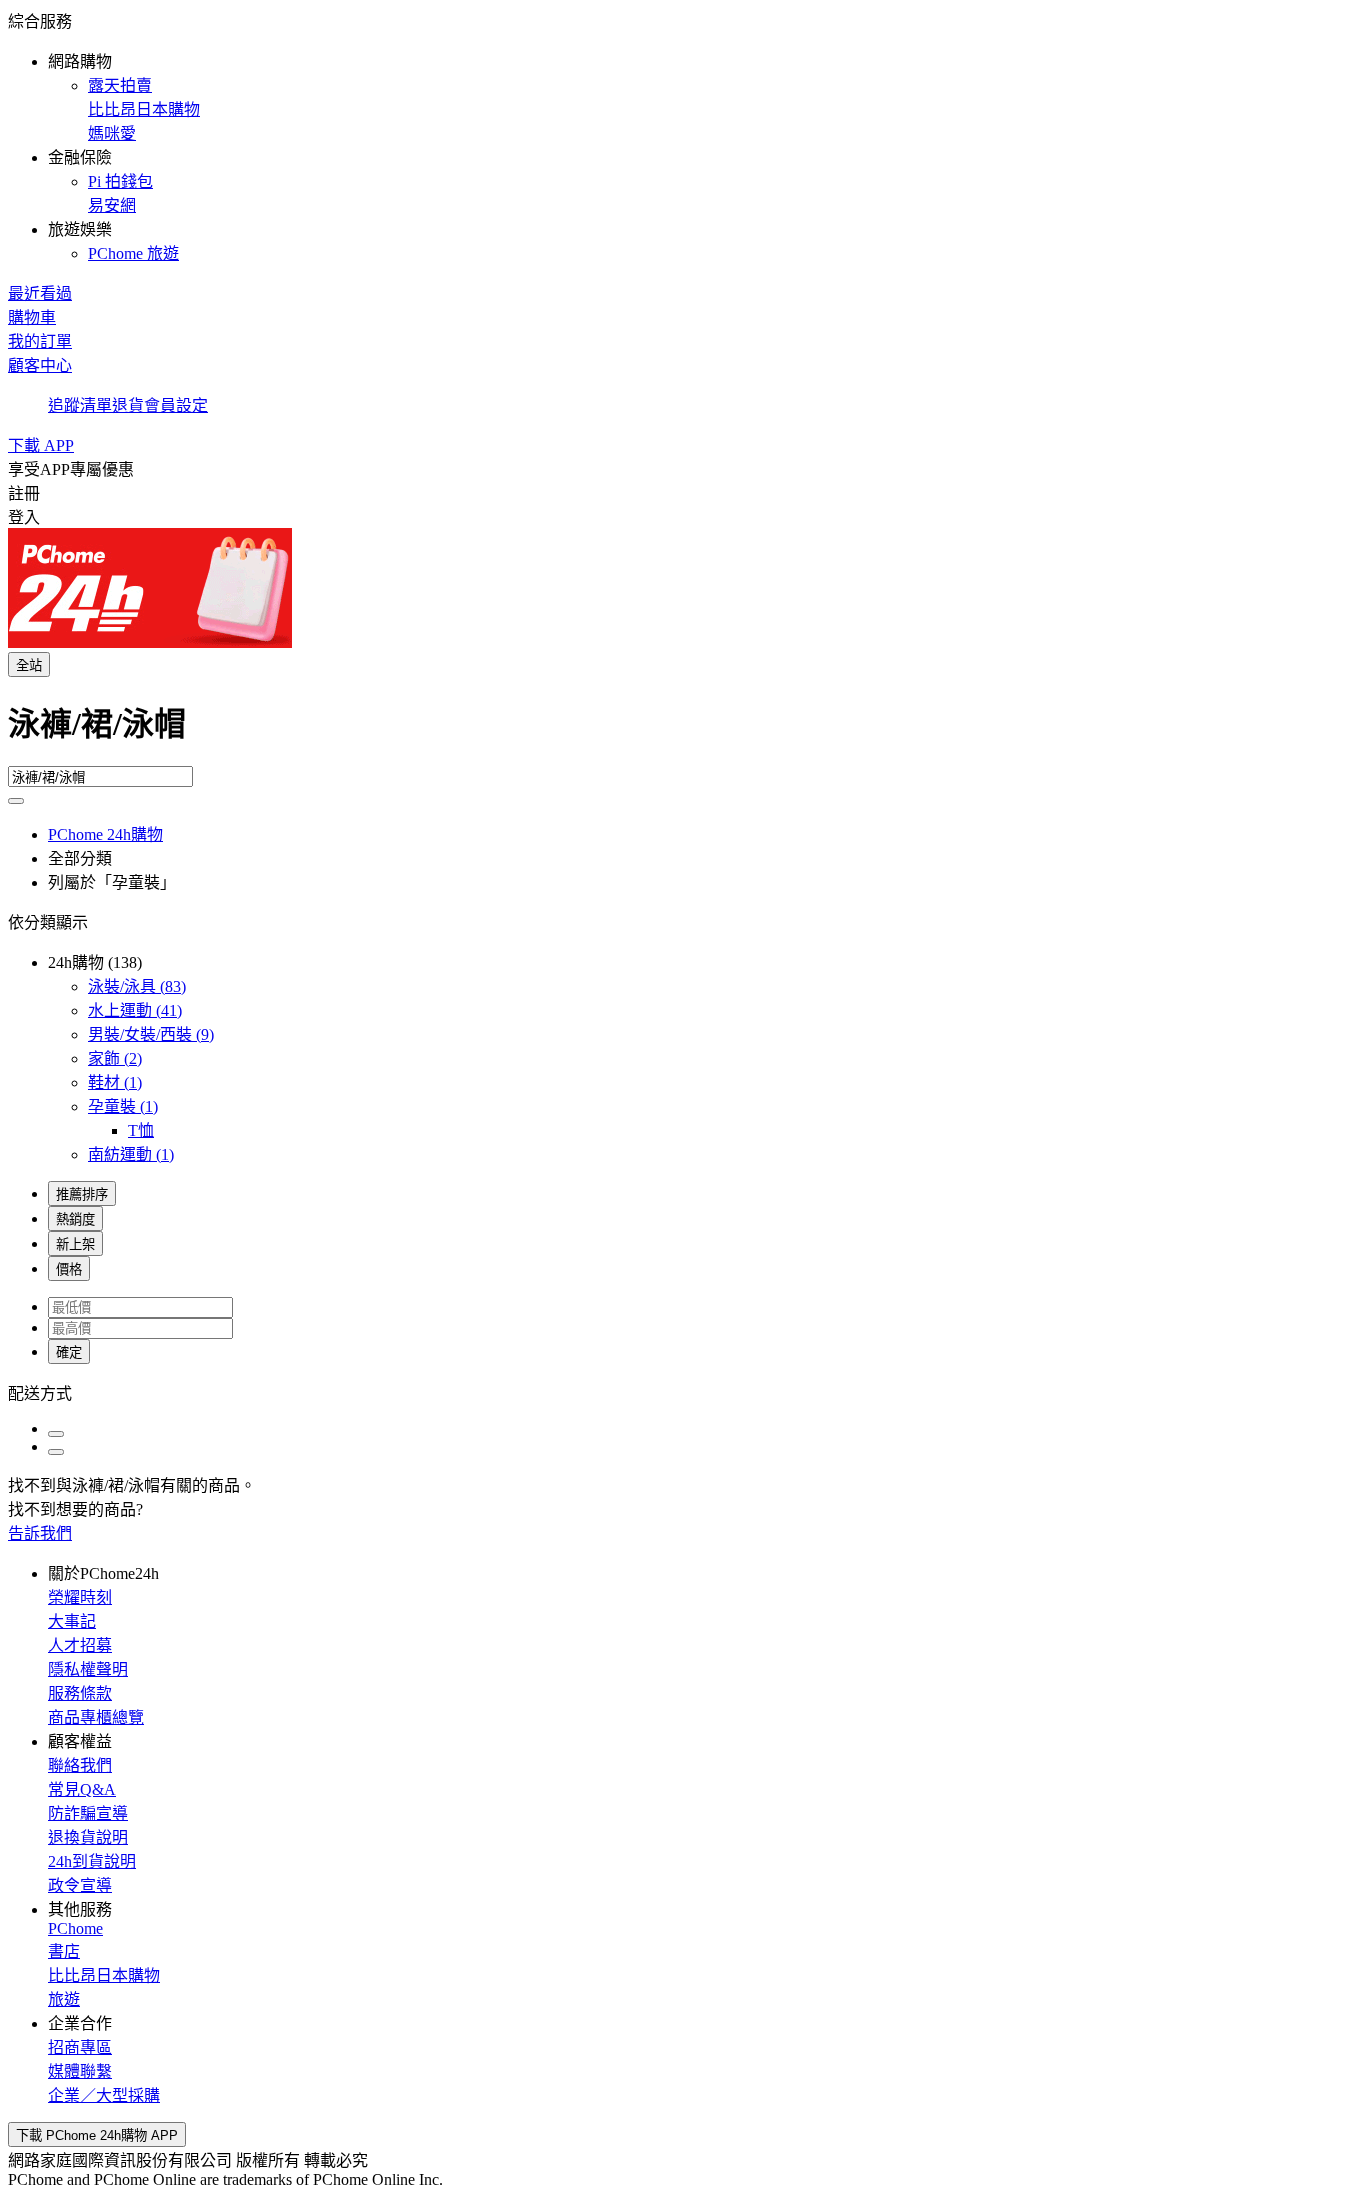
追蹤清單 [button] (80, 405)
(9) (151, 1034)
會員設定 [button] (176, 405)
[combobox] (683, 732)
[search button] (16, 801)
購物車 (32, 317)
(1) (115, 1082)
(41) (135, 1010)
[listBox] (683, 1392)
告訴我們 (40, 1533)
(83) (137, 986)
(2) (115, 1058)
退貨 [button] (128, 405)
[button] (683, 136)
